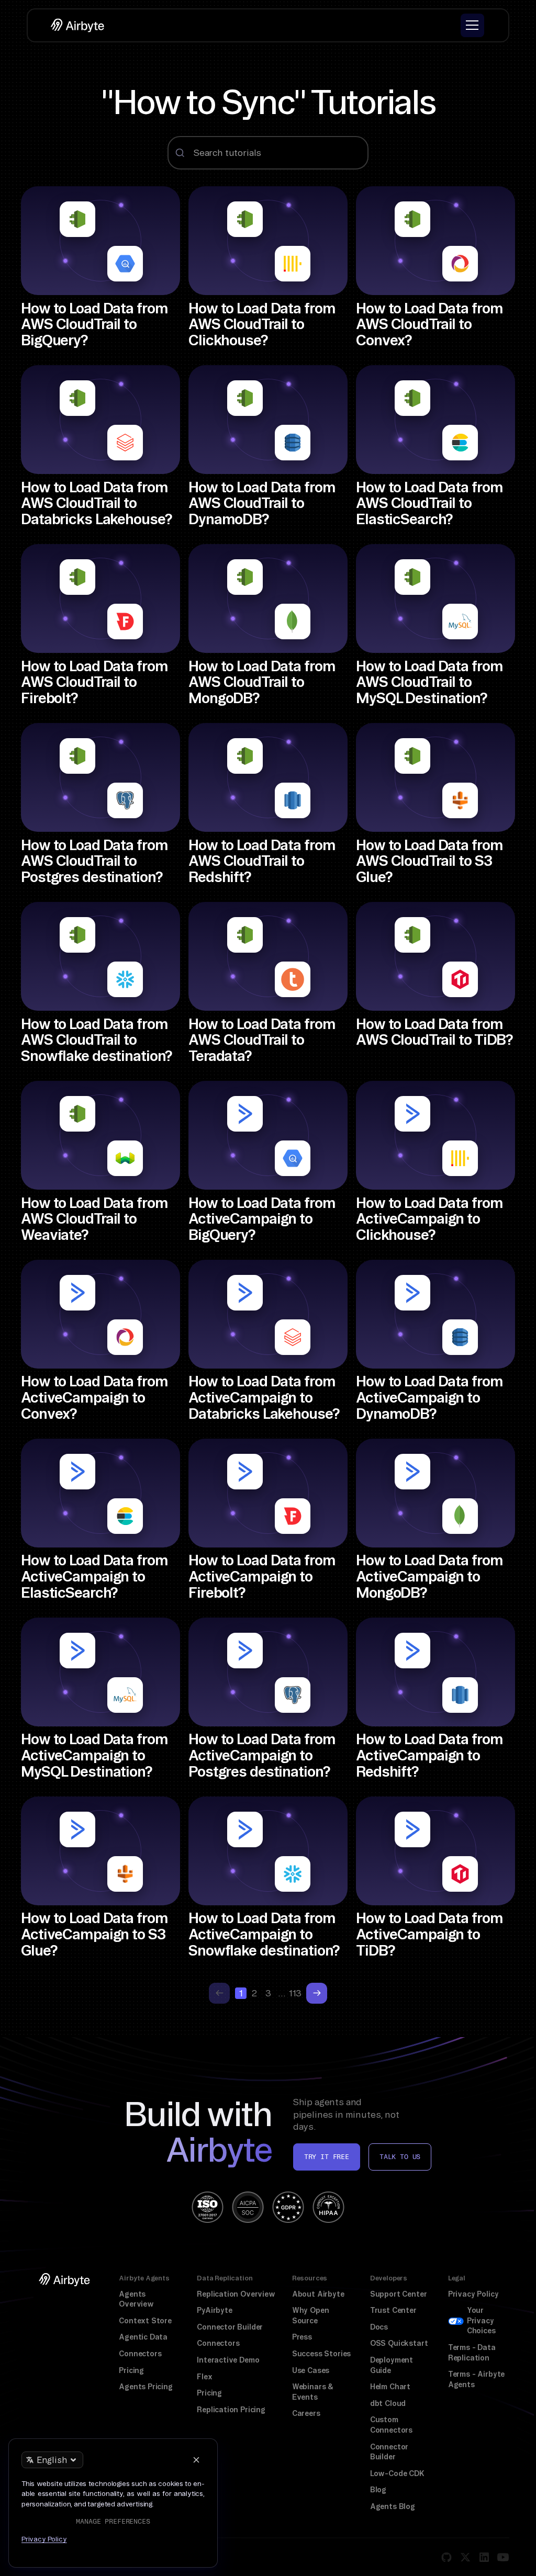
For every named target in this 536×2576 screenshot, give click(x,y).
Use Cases (311, 2370)
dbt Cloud (388, 2403)
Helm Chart (390, 2387)
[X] (465, 2557)
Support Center (399, 2294)
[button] (472, 25)
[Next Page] (317, 1993)
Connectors (140, 2354)
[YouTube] (503, 2557)
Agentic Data (143, 2337)
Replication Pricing (231, 2410)
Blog (378, 2490)
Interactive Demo (228, 2360)
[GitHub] (446, 2557)
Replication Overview (236, 2294)
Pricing (131, 2370)
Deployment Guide (392, 2365)
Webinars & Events (313, 2392)
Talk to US (400, 2157)
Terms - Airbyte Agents (476, 2379)
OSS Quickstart (399, 2343)
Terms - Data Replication (472, 2353)
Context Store (145, 2321)
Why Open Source (311, 2315)
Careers (306, 2413)
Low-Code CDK (397, 2473)
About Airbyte (318, 2294)
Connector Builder (230, 2327)
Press (302, 2337)
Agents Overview (136, 2299)
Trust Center (393, 2310)
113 (295, 1993)
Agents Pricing (146, 2387)
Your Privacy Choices (481, 2320)
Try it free (327, 2157)
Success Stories (321, 2354)
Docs (379, 2327)
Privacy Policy (473, 2294)
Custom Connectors (391, 2425)
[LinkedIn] (484, 2557)
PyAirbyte (214, 2310)
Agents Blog (393, 2506)
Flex (204, 2377)
